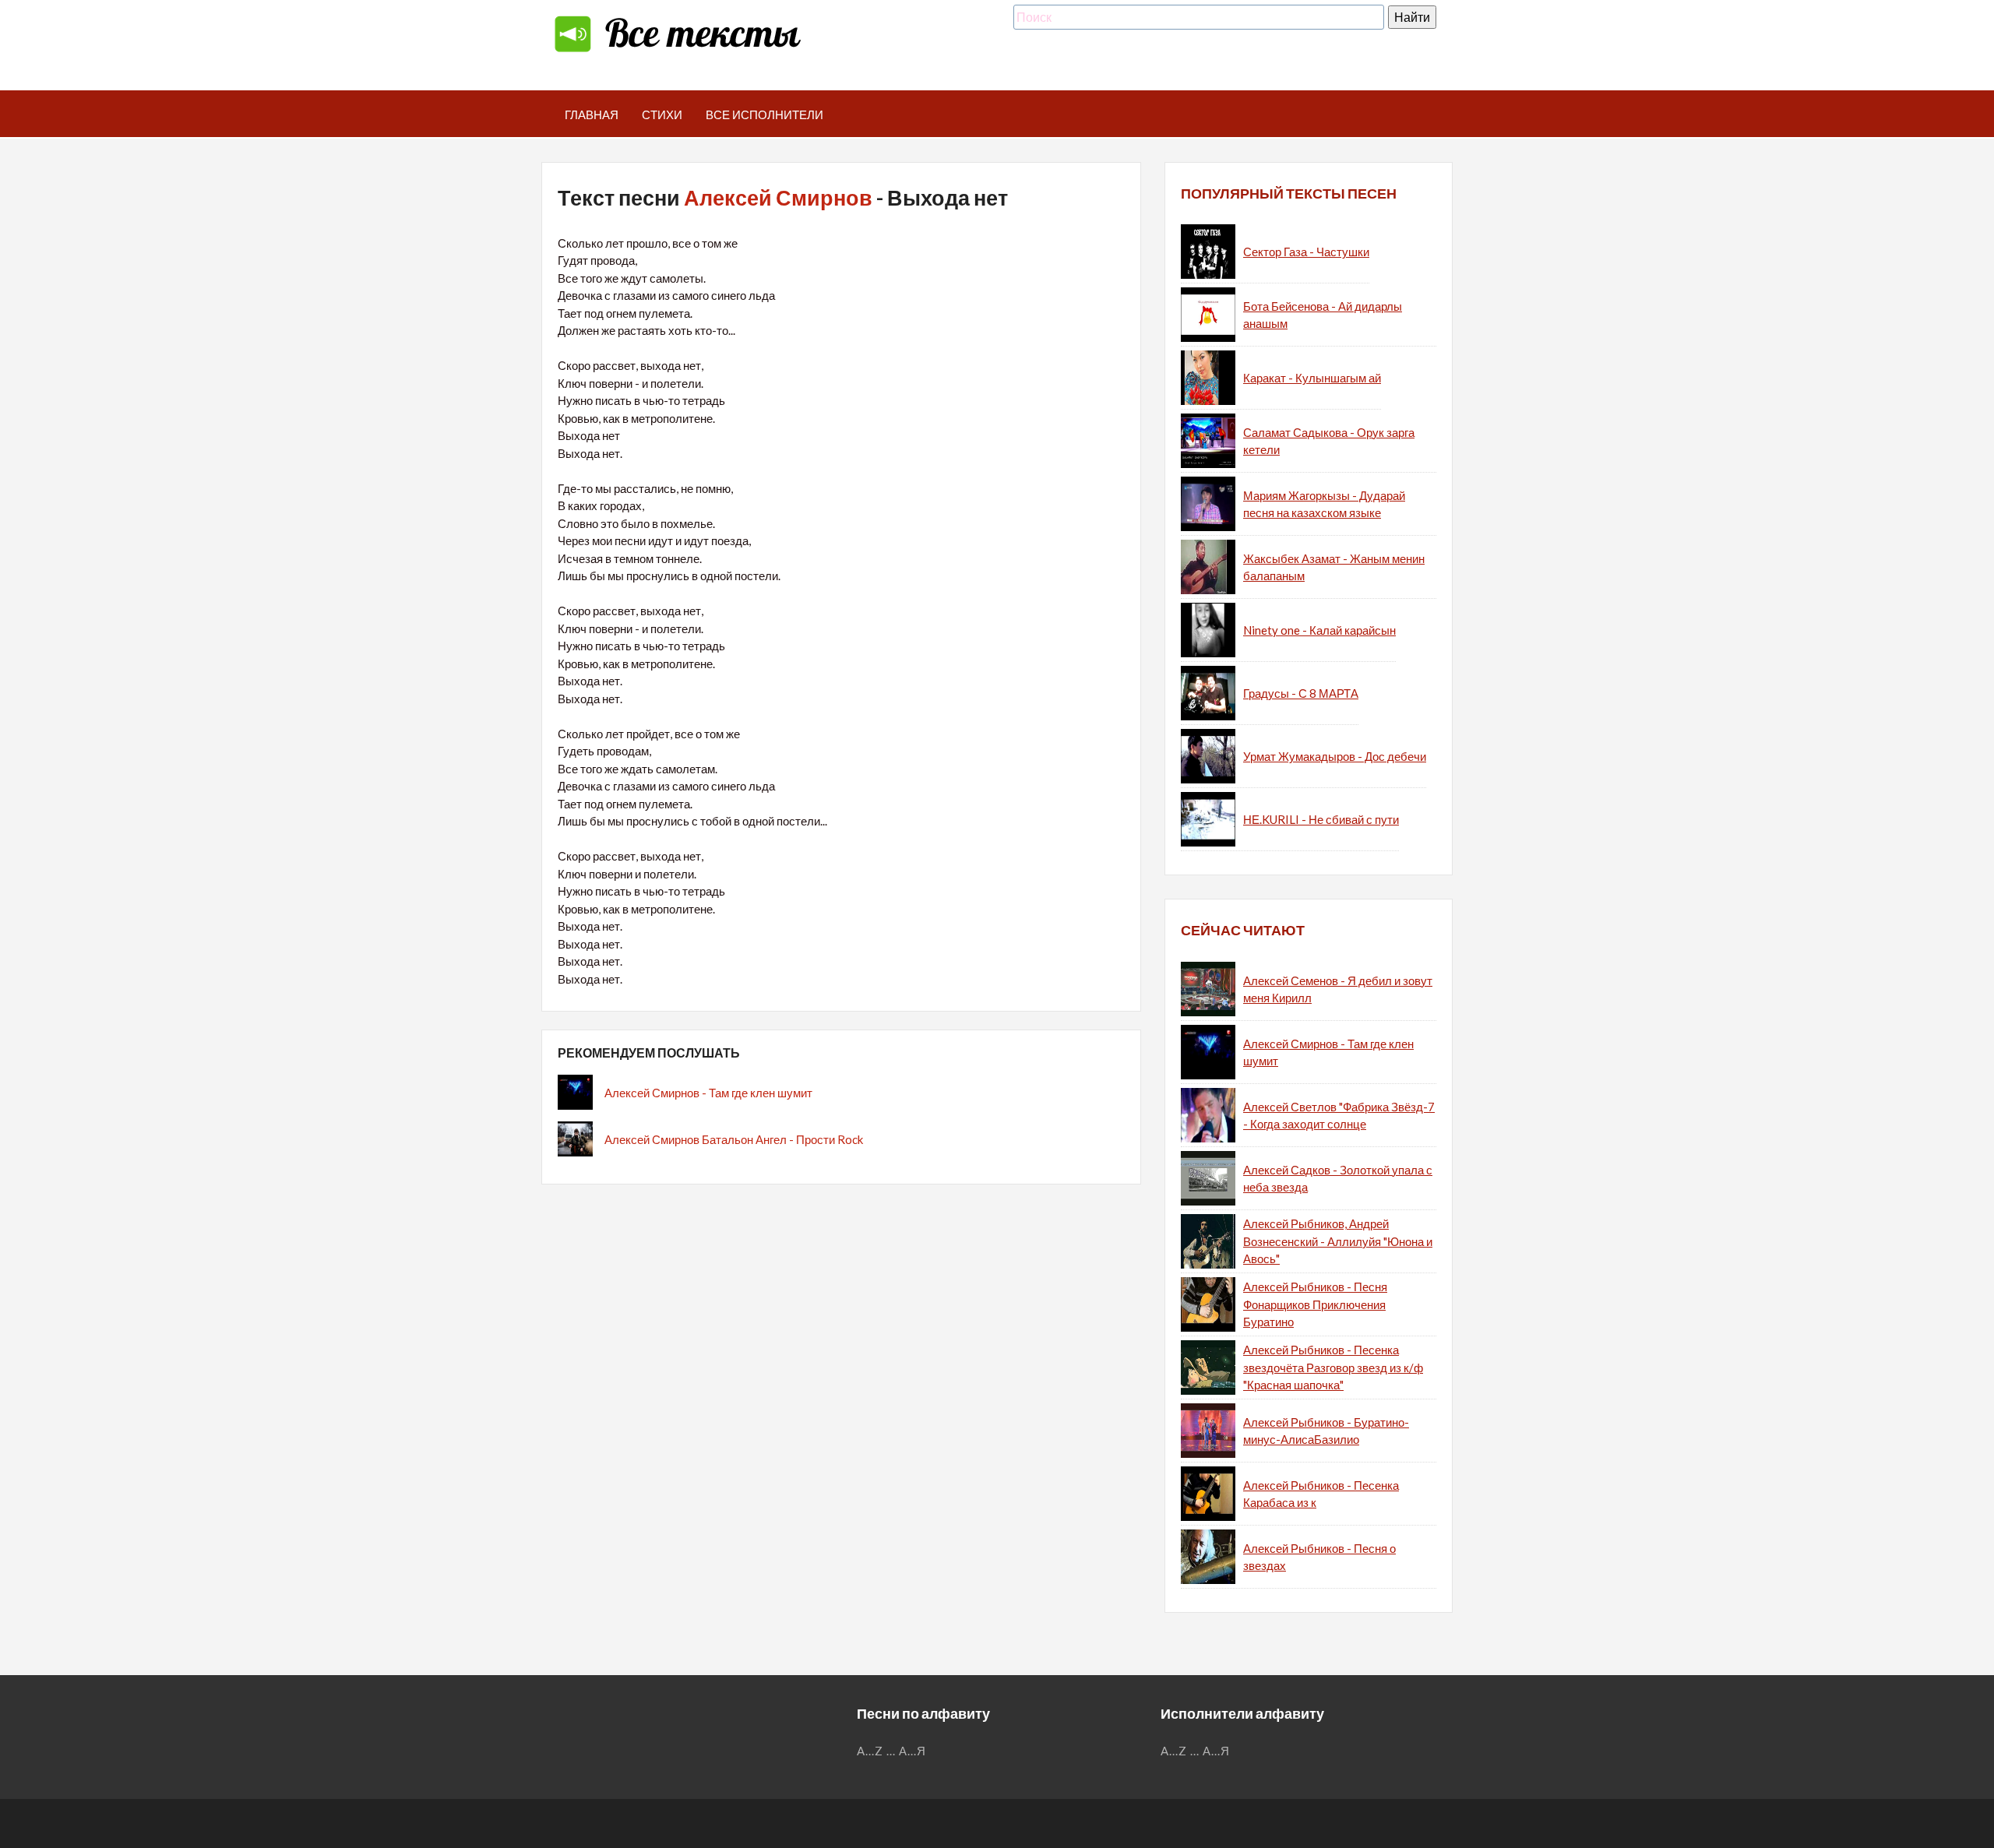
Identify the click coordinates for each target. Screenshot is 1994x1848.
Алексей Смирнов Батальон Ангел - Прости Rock (734, 1139)
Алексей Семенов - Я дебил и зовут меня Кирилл (1338, 989)
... (891, 1751)
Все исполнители (764, 114)
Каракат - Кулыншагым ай (1312, 378)
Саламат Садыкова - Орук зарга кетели (1329, 441)
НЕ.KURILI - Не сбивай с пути (1321, 819)
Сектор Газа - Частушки (1306, 252)
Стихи (662, 114)
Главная (592, 114)
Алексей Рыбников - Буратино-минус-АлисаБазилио (1326, 1431)
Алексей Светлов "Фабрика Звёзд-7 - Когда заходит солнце (1339, 1116)
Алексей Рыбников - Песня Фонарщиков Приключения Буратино (1315, 1304)
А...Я (912, 1751)
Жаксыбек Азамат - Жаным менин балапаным (1334, 567)
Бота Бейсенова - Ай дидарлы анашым (1323, 315)
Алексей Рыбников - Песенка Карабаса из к (1321, 1494)
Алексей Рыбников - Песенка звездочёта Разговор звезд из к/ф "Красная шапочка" (1333, 1367)
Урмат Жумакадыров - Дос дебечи (1335, 756)
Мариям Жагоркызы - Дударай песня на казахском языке (1324, 504)
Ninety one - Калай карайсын (1319, 630)
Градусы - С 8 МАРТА (1301, 693)
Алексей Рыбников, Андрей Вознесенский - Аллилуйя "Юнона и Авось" (1338, 1241)
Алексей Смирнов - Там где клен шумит (708, 1093)
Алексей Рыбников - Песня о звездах (1319, 1557)
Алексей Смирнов (778, 197)
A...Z (870, 1751)
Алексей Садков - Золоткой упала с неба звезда (1338, 1179)
